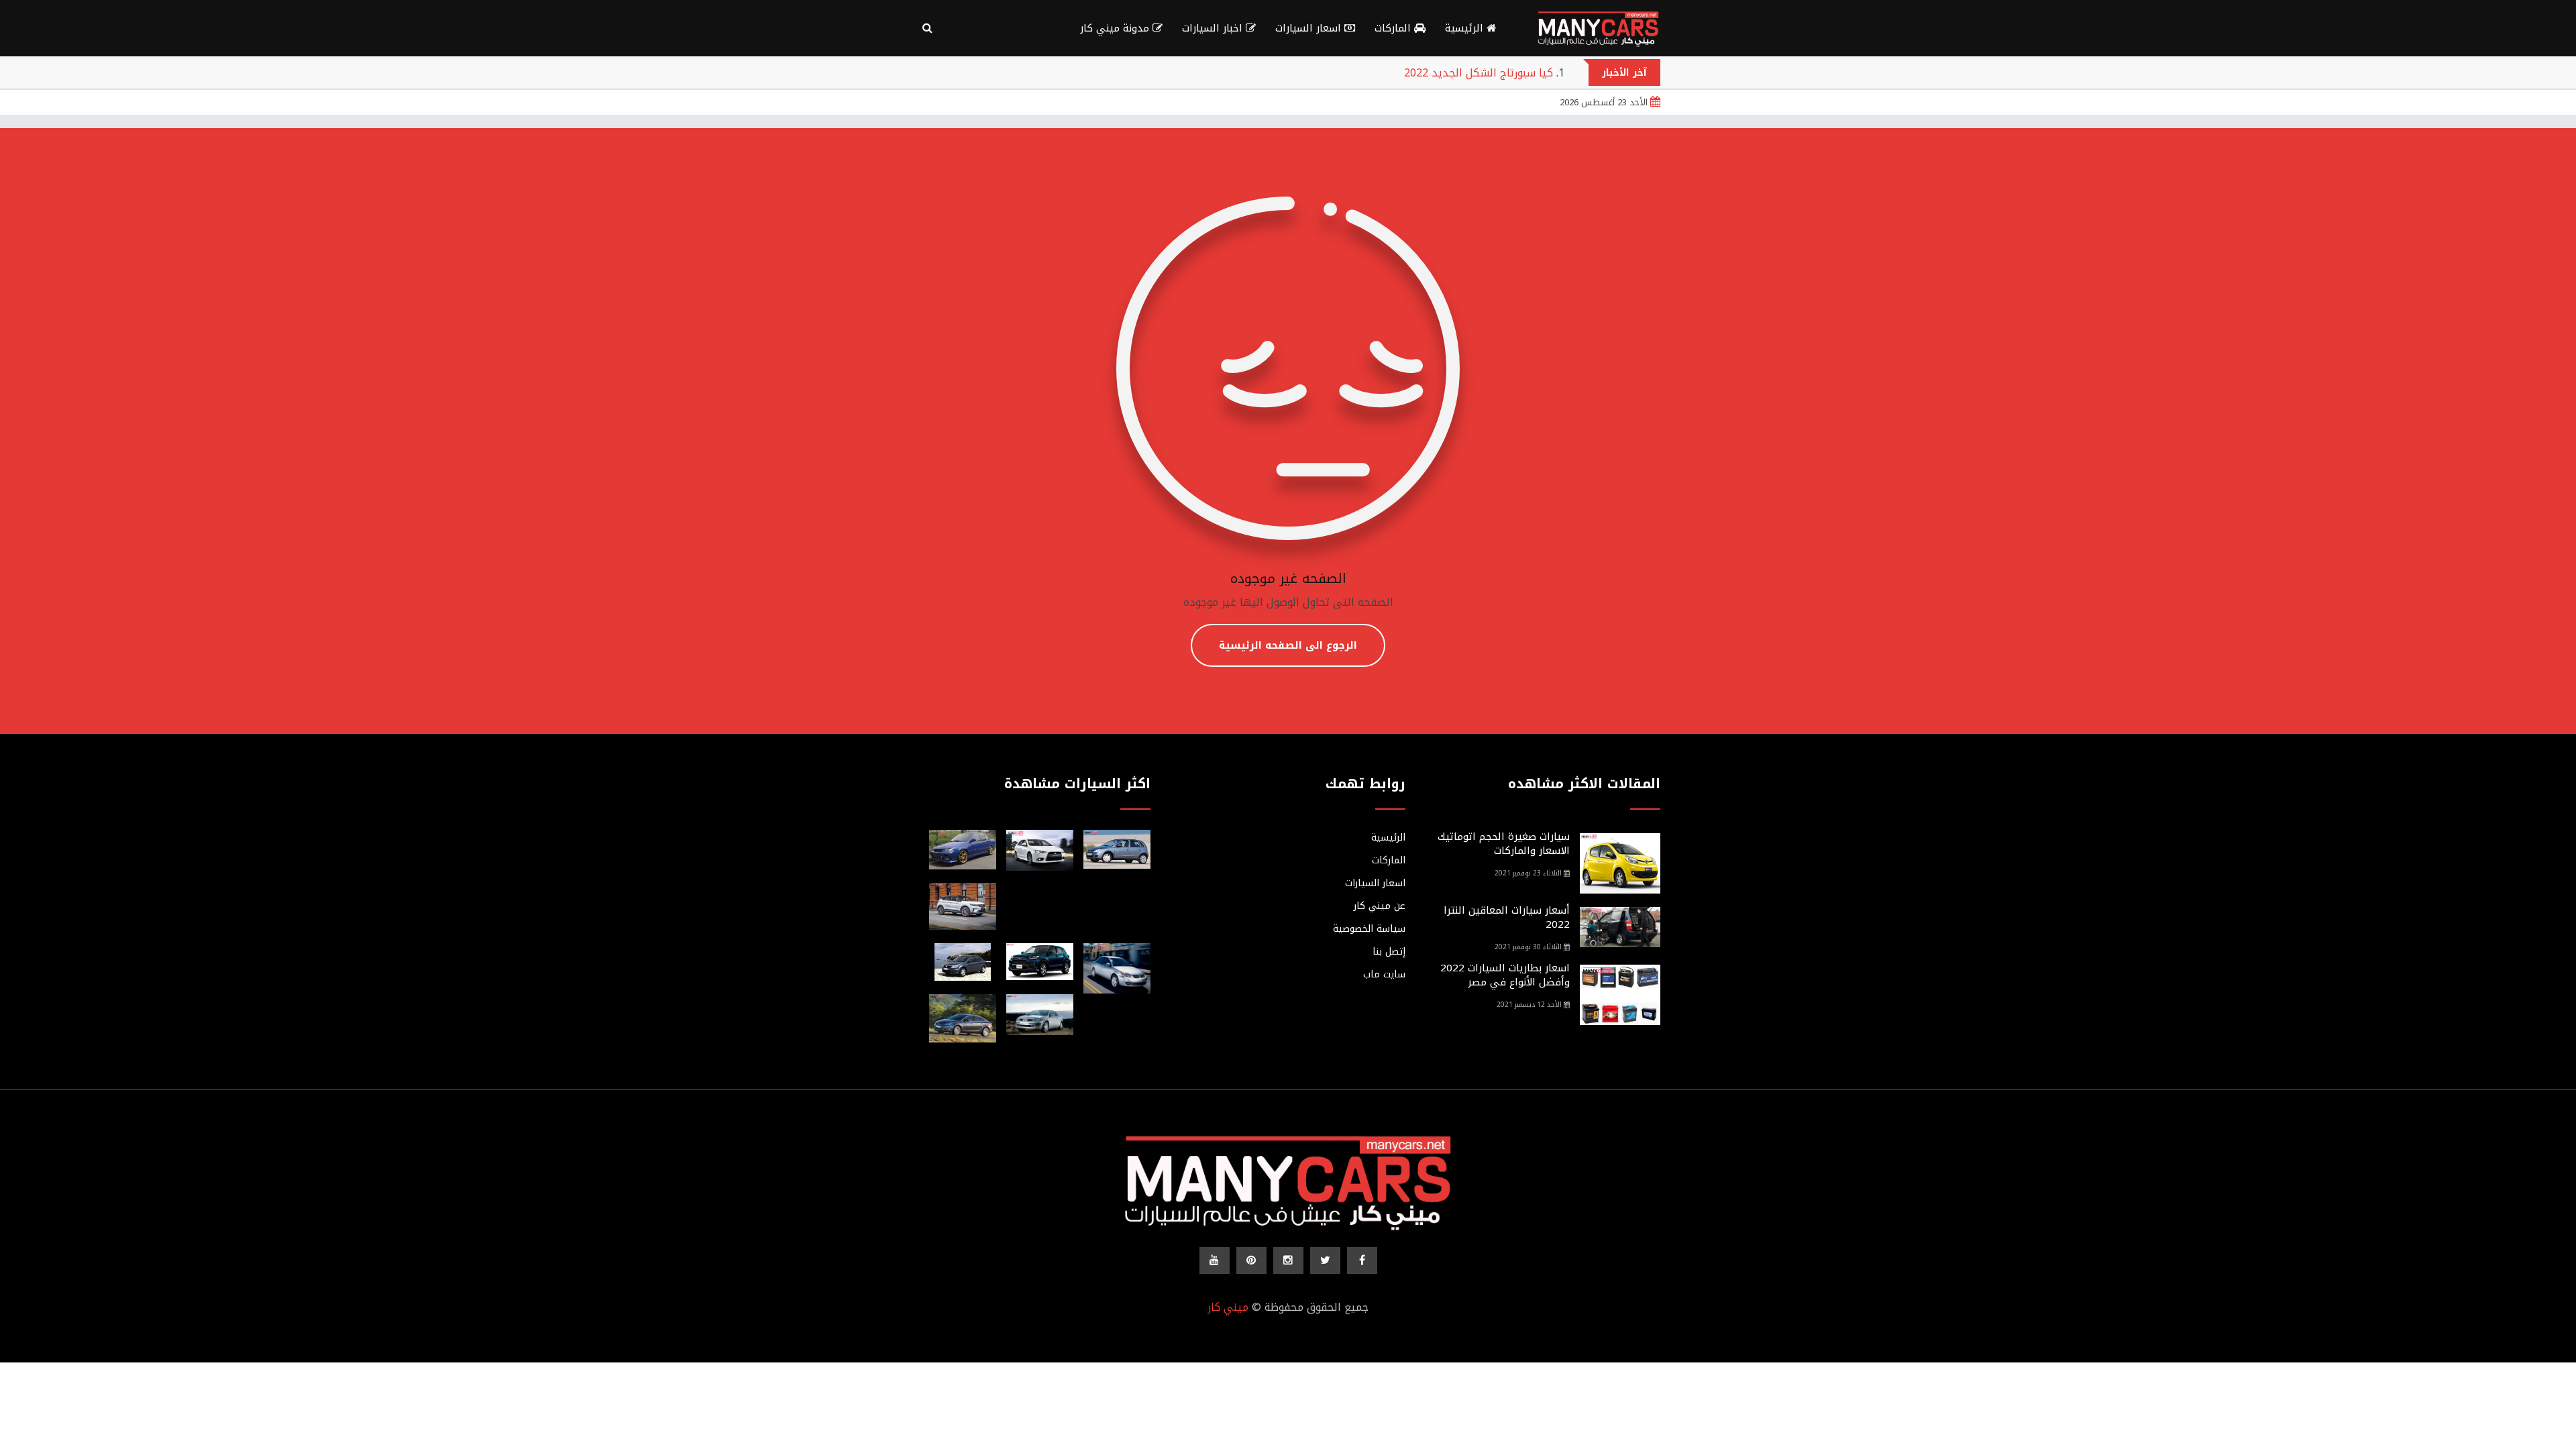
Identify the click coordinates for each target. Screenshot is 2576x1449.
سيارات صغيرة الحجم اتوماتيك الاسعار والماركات (1504, 844)
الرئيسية (1466, 28)
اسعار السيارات (1310, 28)
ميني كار (1228, 1307)
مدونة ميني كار (1116, 28)
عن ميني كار (1380, 906)
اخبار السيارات (1214, 28)
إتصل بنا (1389, 952)
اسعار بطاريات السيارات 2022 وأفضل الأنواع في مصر (1505, 975)
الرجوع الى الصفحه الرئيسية (1288, 645)
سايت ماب (1384, 975)
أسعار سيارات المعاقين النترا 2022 (1507, 917)
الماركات (1394, 28)
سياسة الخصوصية (1369, 929)
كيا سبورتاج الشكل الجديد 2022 (1479, 73)
